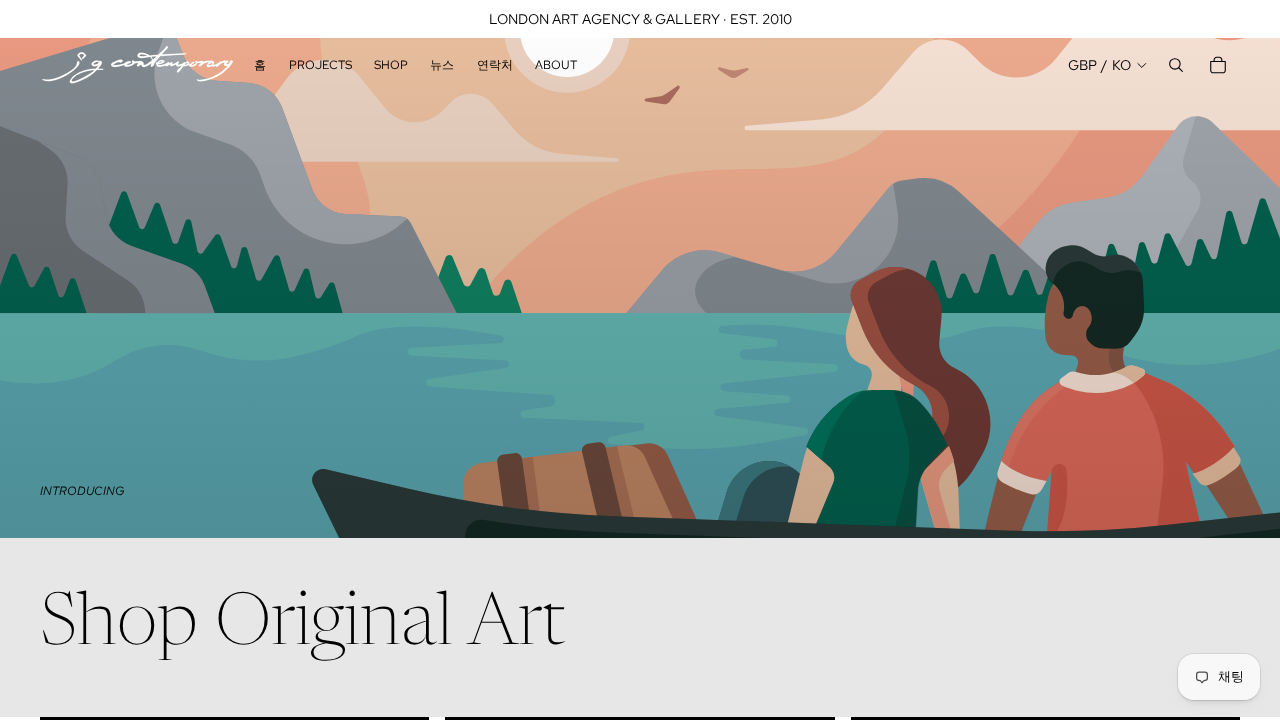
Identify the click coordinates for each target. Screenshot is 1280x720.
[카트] (1218, 65)
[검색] (1176, 65)
